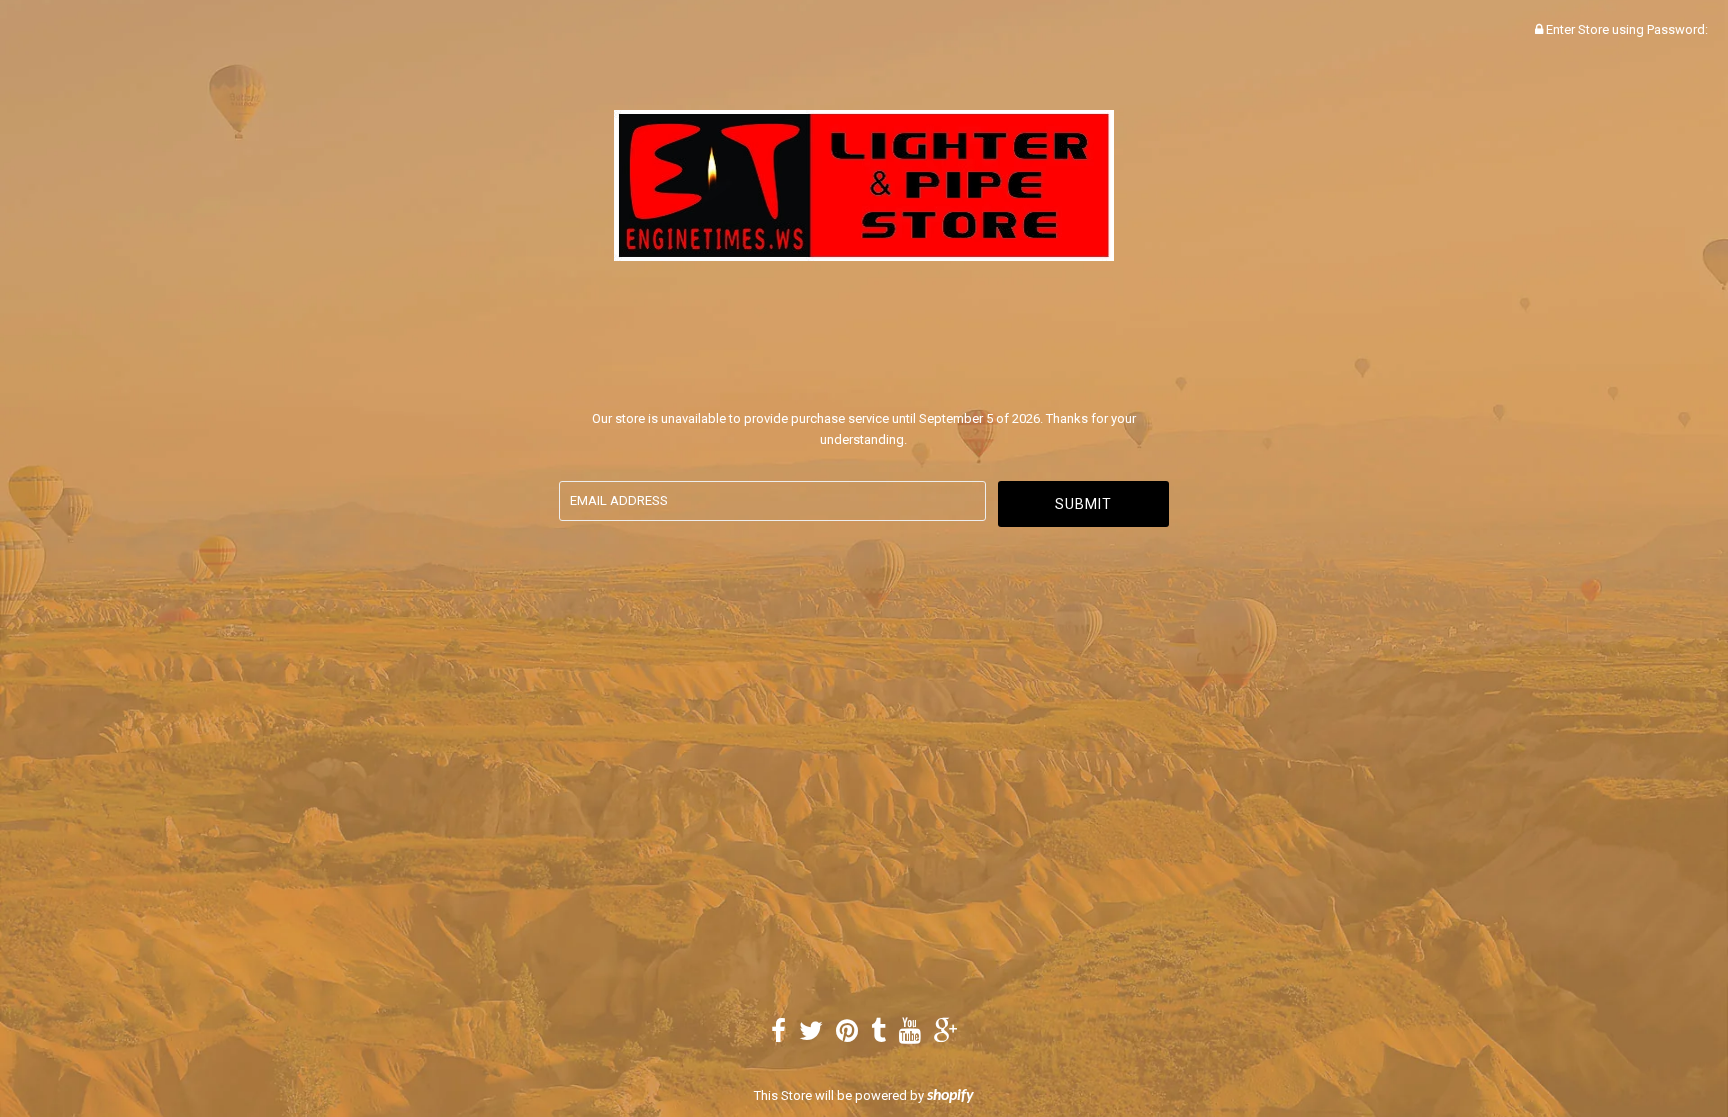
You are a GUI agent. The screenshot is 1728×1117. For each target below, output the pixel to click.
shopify (950, 1096)
